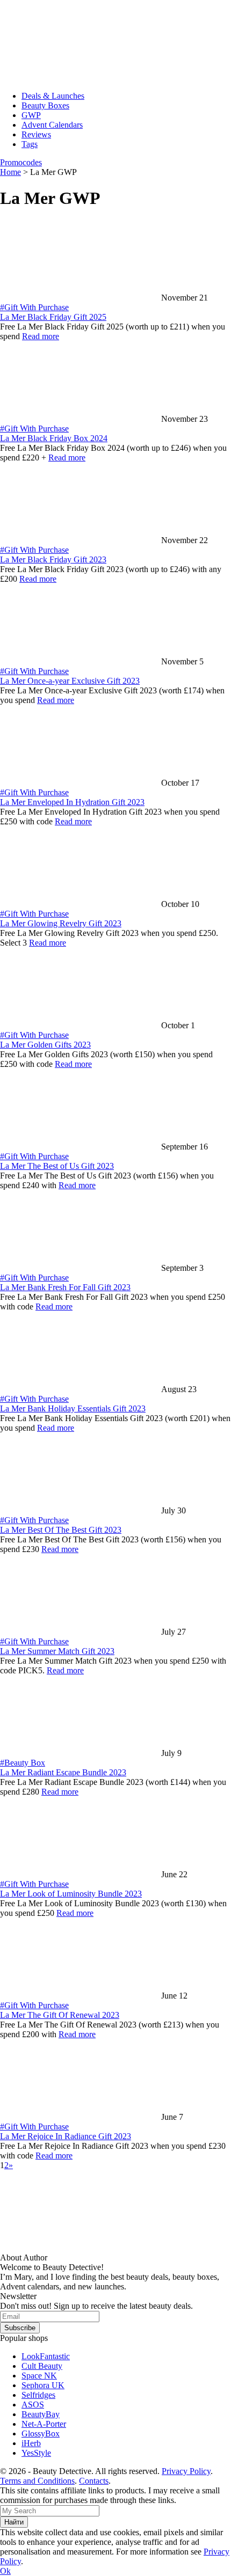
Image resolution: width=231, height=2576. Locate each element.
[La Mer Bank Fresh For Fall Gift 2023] (81, 1268)
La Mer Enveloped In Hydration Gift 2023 (72, 802)
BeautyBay (41, 2414)
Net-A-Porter (44, 2424)
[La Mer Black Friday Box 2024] (81, 419)
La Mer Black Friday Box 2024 (54, 438)
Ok (5, 2571)
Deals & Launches (53, 96)
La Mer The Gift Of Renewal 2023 (60, 2015)
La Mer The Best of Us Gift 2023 (57, 1166)
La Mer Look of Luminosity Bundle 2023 (71, 1894)
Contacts (94, 2481)
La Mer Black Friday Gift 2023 (53, 559)
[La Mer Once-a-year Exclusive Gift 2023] (81, 661)
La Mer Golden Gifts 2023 (45, 1045)
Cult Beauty (42, 2366)
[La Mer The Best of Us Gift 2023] (81, 1147)
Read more (41, 336)
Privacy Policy (186, 2471)
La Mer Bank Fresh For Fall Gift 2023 (65, 1287)
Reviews (36, 134)
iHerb (31, 2443)
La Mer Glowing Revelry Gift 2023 (61, 923)
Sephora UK (43, 2385)
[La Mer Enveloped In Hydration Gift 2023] (81, 783)
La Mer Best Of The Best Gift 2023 (61, 1530)
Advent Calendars (52, 125)
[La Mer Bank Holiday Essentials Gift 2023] (81, 1389)
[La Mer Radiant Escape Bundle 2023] (81, 1753)
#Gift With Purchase (34, 307)
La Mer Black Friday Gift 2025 (53, 317)
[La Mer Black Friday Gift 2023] (81, 540)
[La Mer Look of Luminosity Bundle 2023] (81, 1874)
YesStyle (36, 2453)
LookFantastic (46, 2356)
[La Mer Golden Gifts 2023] (81, 1025)
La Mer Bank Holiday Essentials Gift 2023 (73, 1408)
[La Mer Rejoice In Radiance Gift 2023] (81, 2117)
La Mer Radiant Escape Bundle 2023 (63, 1772)
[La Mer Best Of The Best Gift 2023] (81, 1510)
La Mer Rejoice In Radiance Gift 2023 (66, 2136)
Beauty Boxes (45, 105)
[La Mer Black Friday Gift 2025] (81, 298)
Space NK (39, 2376)
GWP (31, 115)
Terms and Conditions (37, 2481)
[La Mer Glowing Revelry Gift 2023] (81, 904)
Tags (30, 144)
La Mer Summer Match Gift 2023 (57, 1651)
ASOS (33, 2405)
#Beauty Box (23, 1763)
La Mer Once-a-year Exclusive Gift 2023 (70, 681)
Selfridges (38, 2395)
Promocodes (21, 162)
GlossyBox (41, 2434)
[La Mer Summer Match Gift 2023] (81, 1632)
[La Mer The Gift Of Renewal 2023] (81, 1996)
